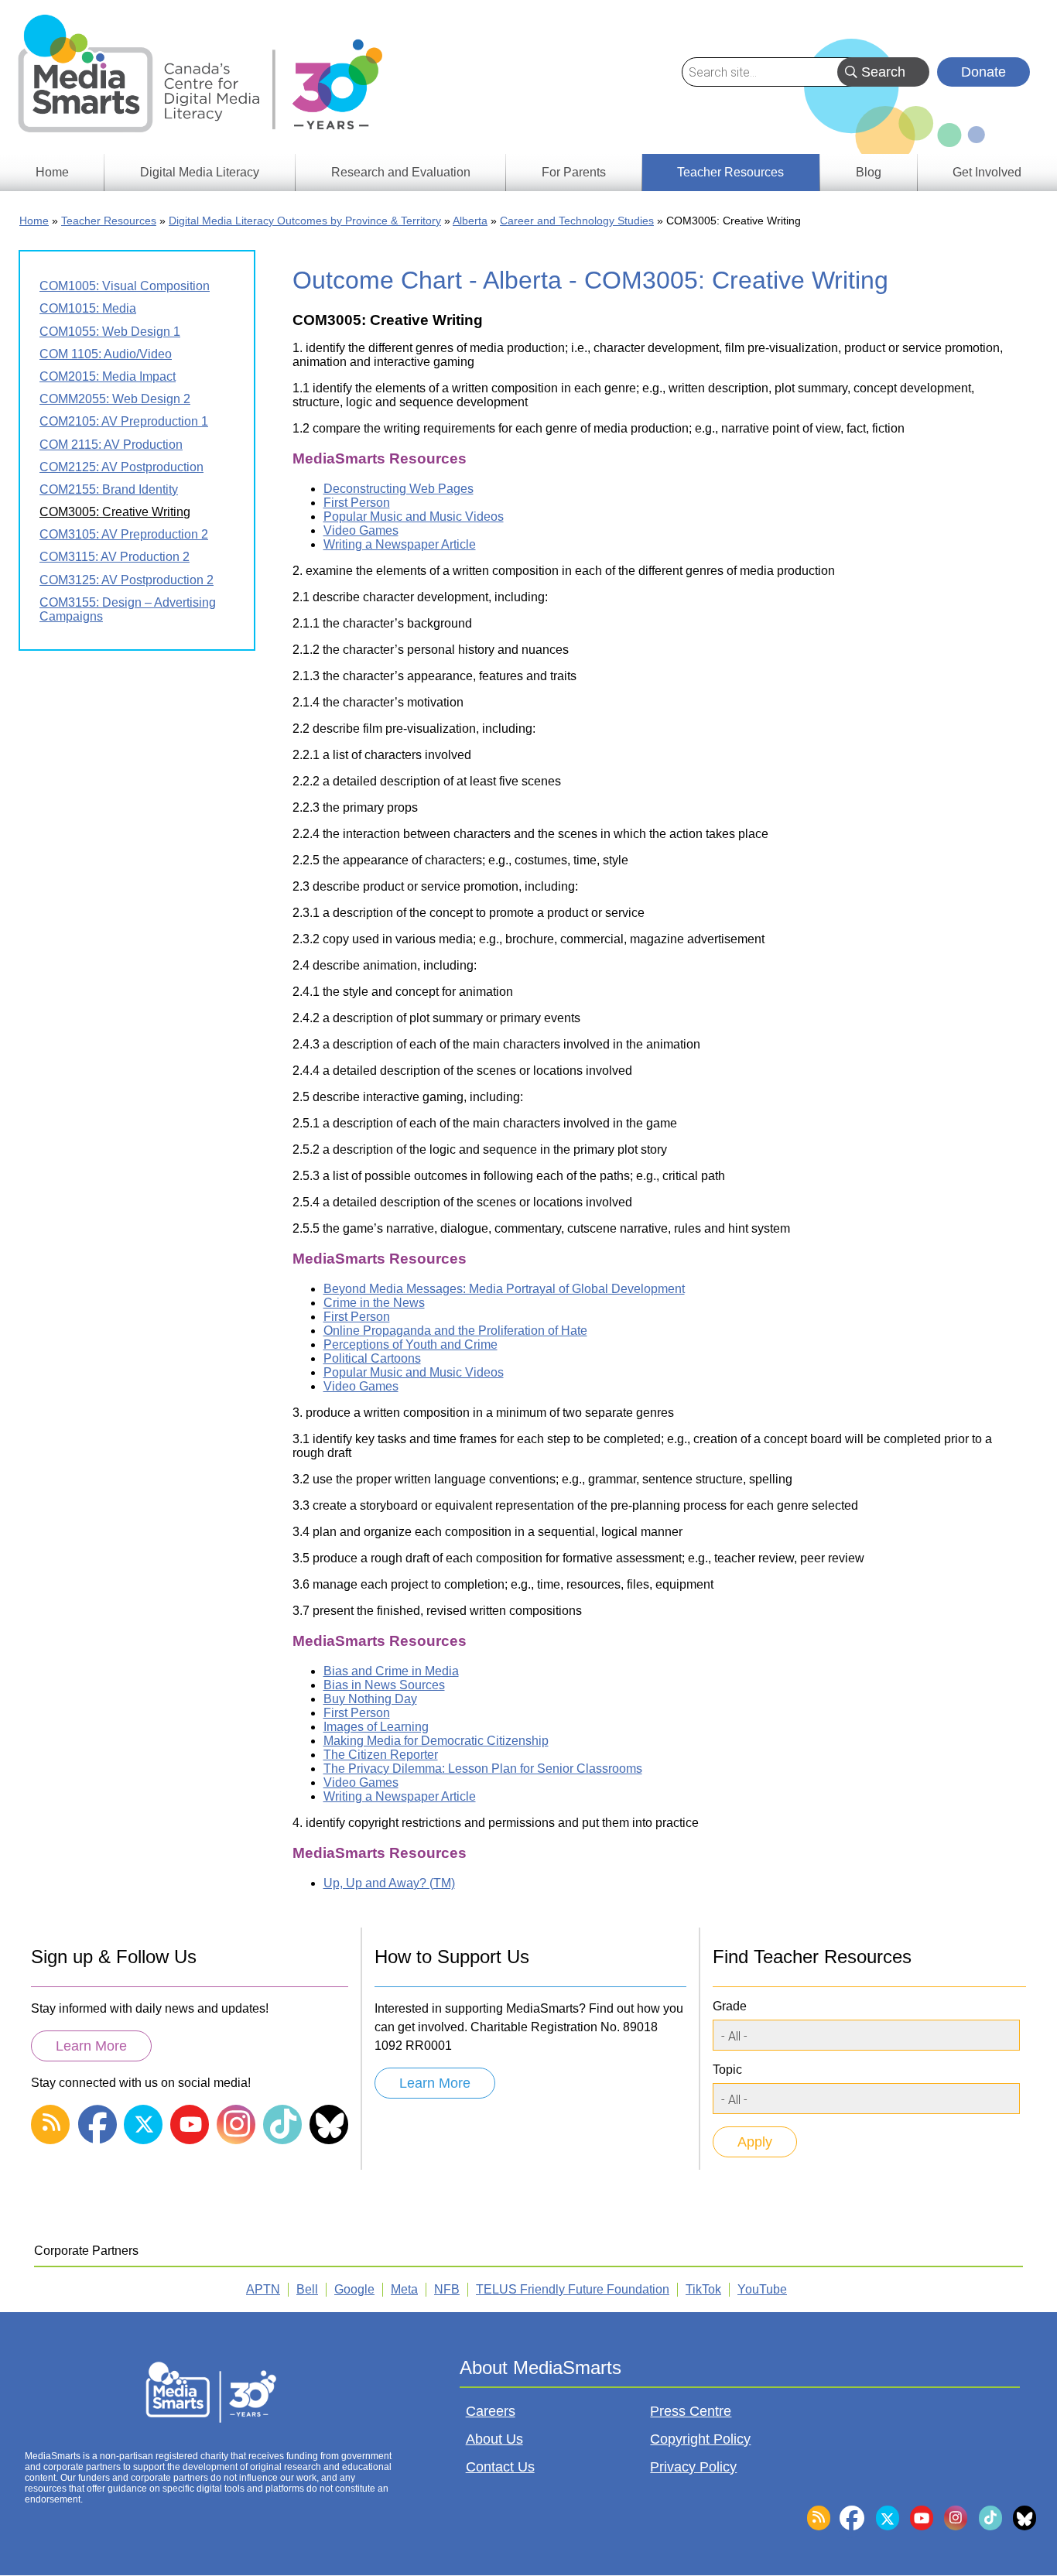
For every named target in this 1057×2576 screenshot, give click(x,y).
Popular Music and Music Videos (414, 517)
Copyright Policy (700, 2439)
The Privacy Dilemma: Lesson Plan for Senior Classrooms (483, 1769)
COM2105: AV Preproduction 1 (124, 421)
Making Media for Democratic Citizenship (436, 1741)
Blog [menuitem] (869, 172)
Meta (404, 2289)
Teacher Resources (109, 221)
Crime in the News (374, 1303)
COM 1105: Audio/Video (106, 354)
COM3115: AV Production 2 (115, 557)
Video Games (361, 530)
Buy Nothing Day (370, 1699)
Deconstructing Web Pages (399, 489)
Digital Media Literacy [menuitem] (200, 172)
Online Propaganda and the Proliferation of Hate (455, 1331)
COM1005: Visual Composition (125, 286)
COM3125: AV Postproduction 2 (127, 580)
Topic (727, 2070)
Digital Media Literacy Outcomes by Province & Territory (305, 221)
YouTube (762, 2289)
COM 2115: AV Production (111, 445)
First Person (357, 503)
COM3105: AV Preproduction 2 (124, 534)
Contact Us (500, 2467)
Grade (730, 2006)
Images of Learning (376, 1727)
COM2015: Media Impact (108, 376)
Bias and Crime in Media (391, 1671)
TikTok (703, 2289)
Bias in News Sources (384, 1685)
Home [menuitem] (52, 172)
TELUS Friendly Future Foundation (573, 2289)
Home (34, 221)
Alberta (470, 221)
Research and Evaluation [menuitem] (401, 172)
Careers (491, 2411)
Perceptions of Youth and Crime (410, 1344)
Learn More (91, 2046)
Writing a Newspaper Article (400, 544)
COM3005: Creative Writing (115, 512)
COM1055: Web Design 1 (110, 332)
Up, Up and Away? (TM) (389, 1883)
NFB (447, 2289)
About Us (494, 2439)
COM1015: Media (88, 308)
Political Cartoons (372, 1358)
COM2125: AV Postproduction (121, 467)
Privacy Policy (693, 2467)
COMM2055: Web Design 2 (115, 399)
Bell (307, 2289)
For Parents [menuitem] (574, 172)
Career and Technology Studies (577, 221)
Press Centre (691, 2411)
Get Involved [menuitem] (987, 172)
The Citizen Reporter (381, 1755)
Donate (983, 72)
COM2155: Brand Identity (109, 489)
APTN (263, 2289)
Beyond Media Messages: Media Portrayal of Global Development (504, 1289)
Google (354, 2289)
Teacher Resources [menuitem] (730, 172)
